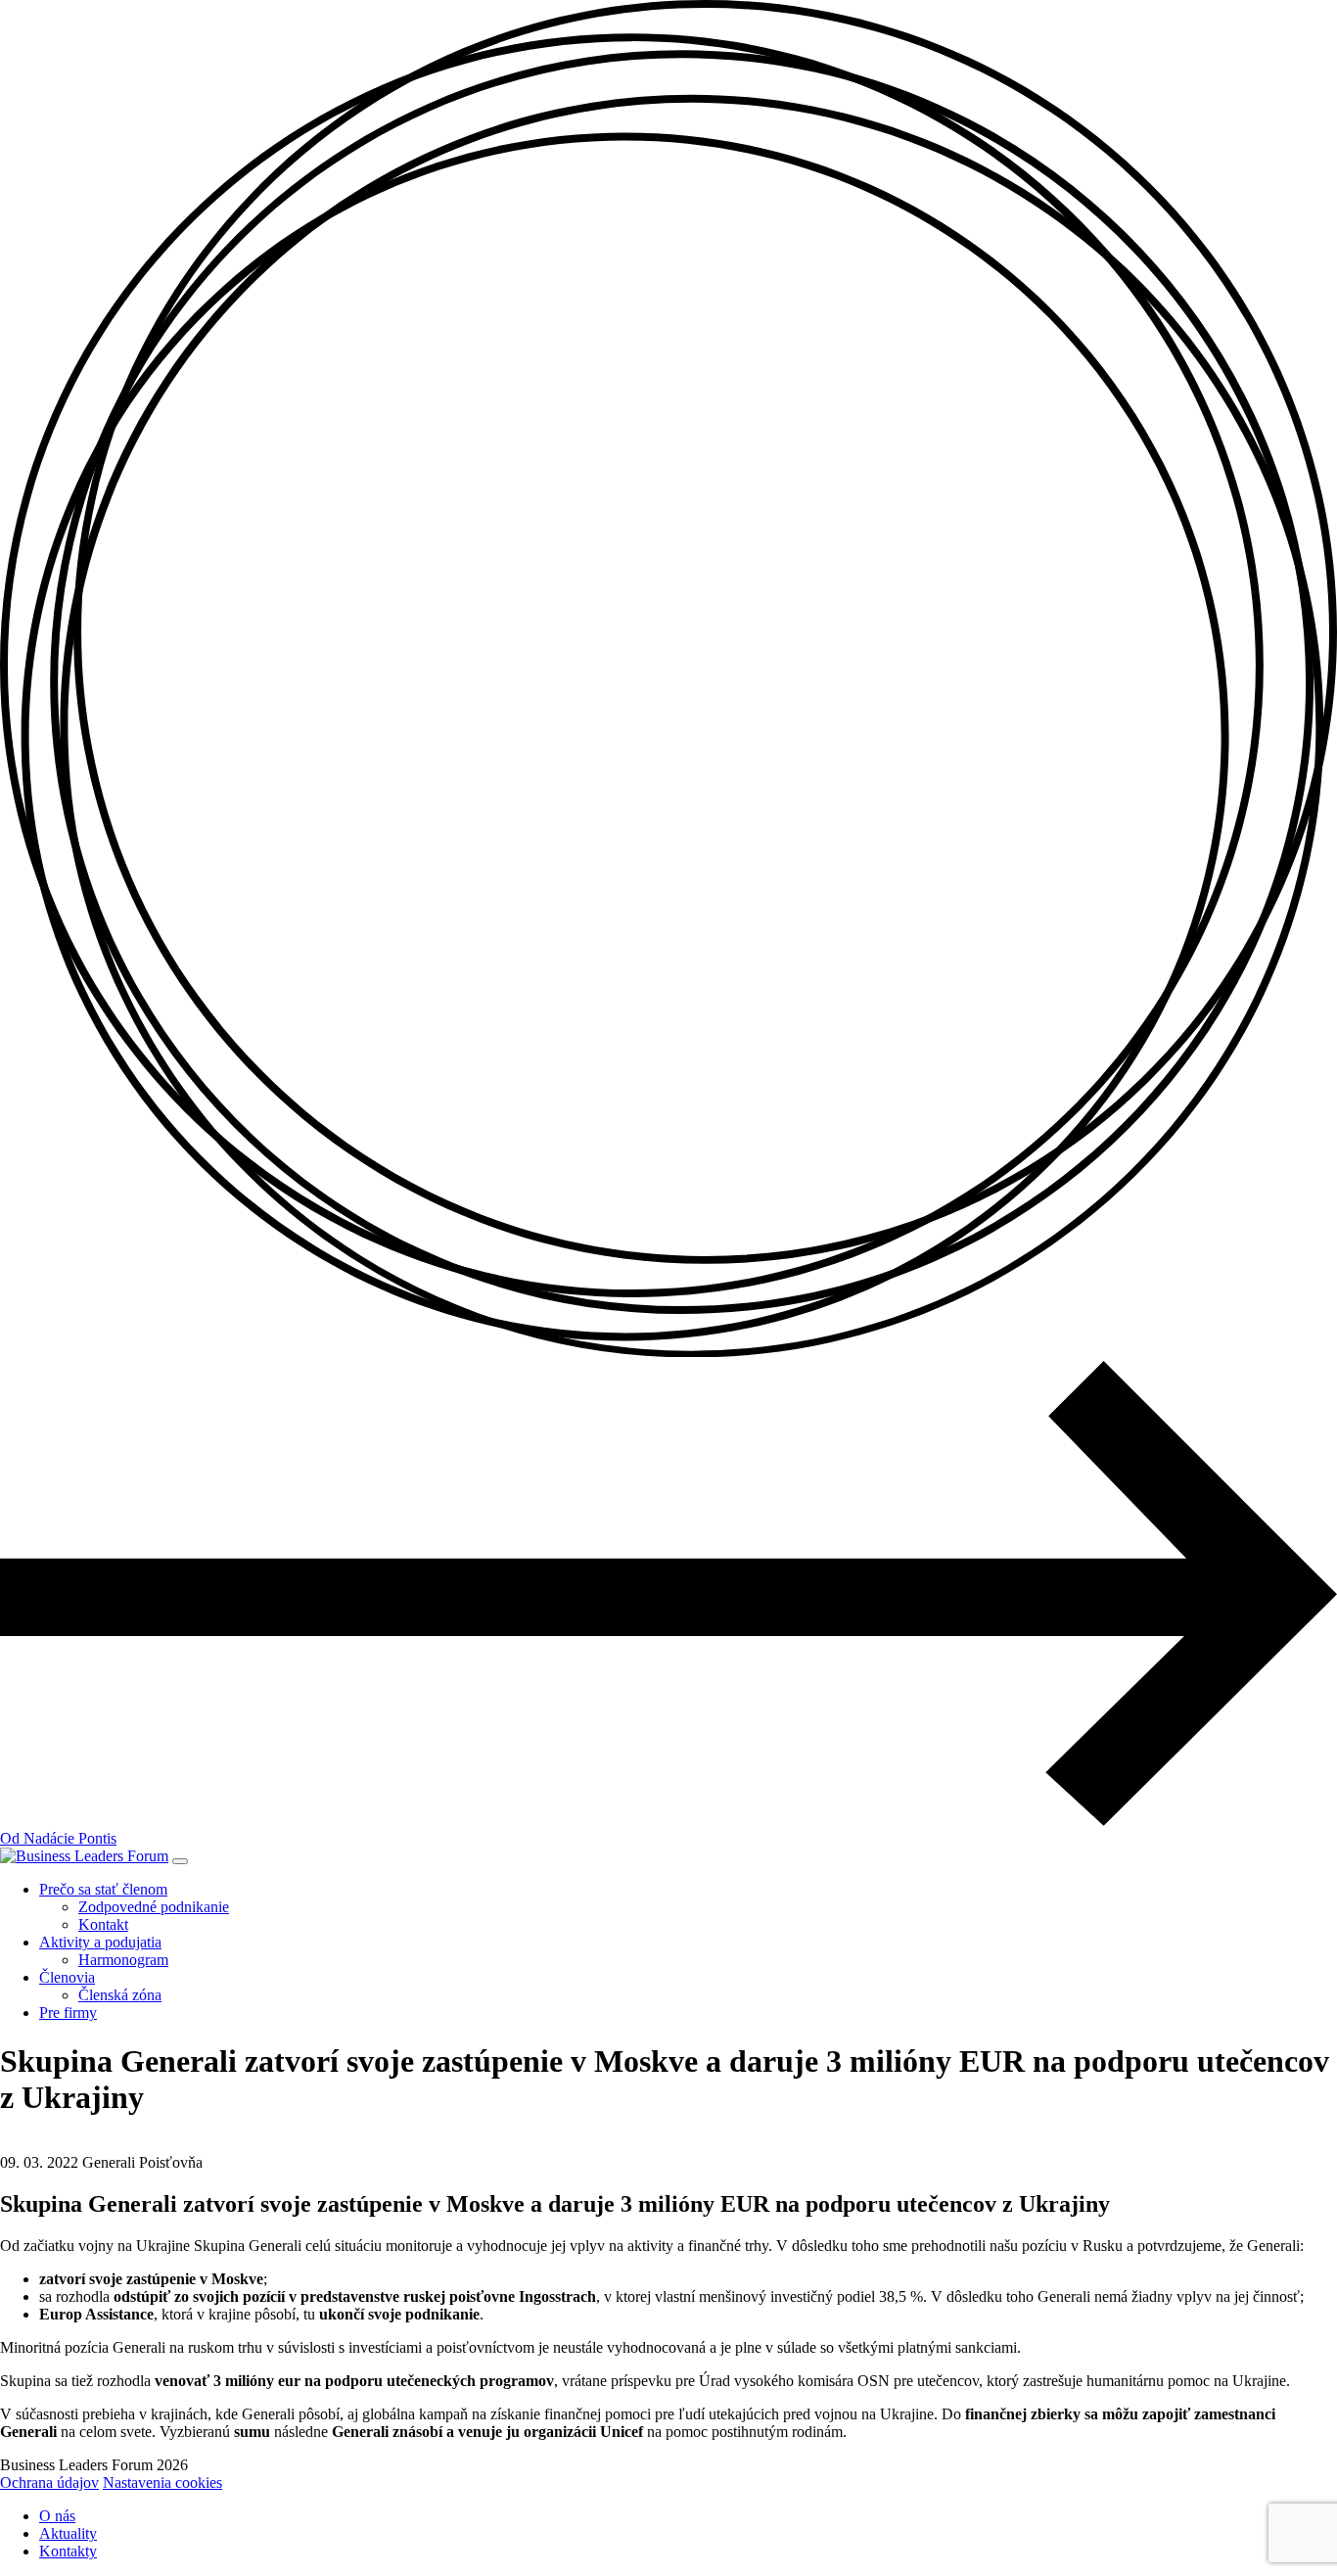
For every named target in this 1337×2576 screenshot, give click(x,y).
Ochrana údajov (49, 2482)
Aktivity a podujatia (100, 1942)
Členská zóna (120, 1995)
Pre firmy (68, 2013)
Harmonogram (123, 1960)
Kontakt (103, 1924)
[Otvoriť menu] (180, 1861)
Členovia (67, 1977)
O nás (57, 2516)
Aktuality (68, 2533)
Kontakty (68, 2551)
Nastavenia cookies (162, 2482)
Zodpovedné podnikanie (154, 1907)
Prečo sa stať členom (103, 1889)
